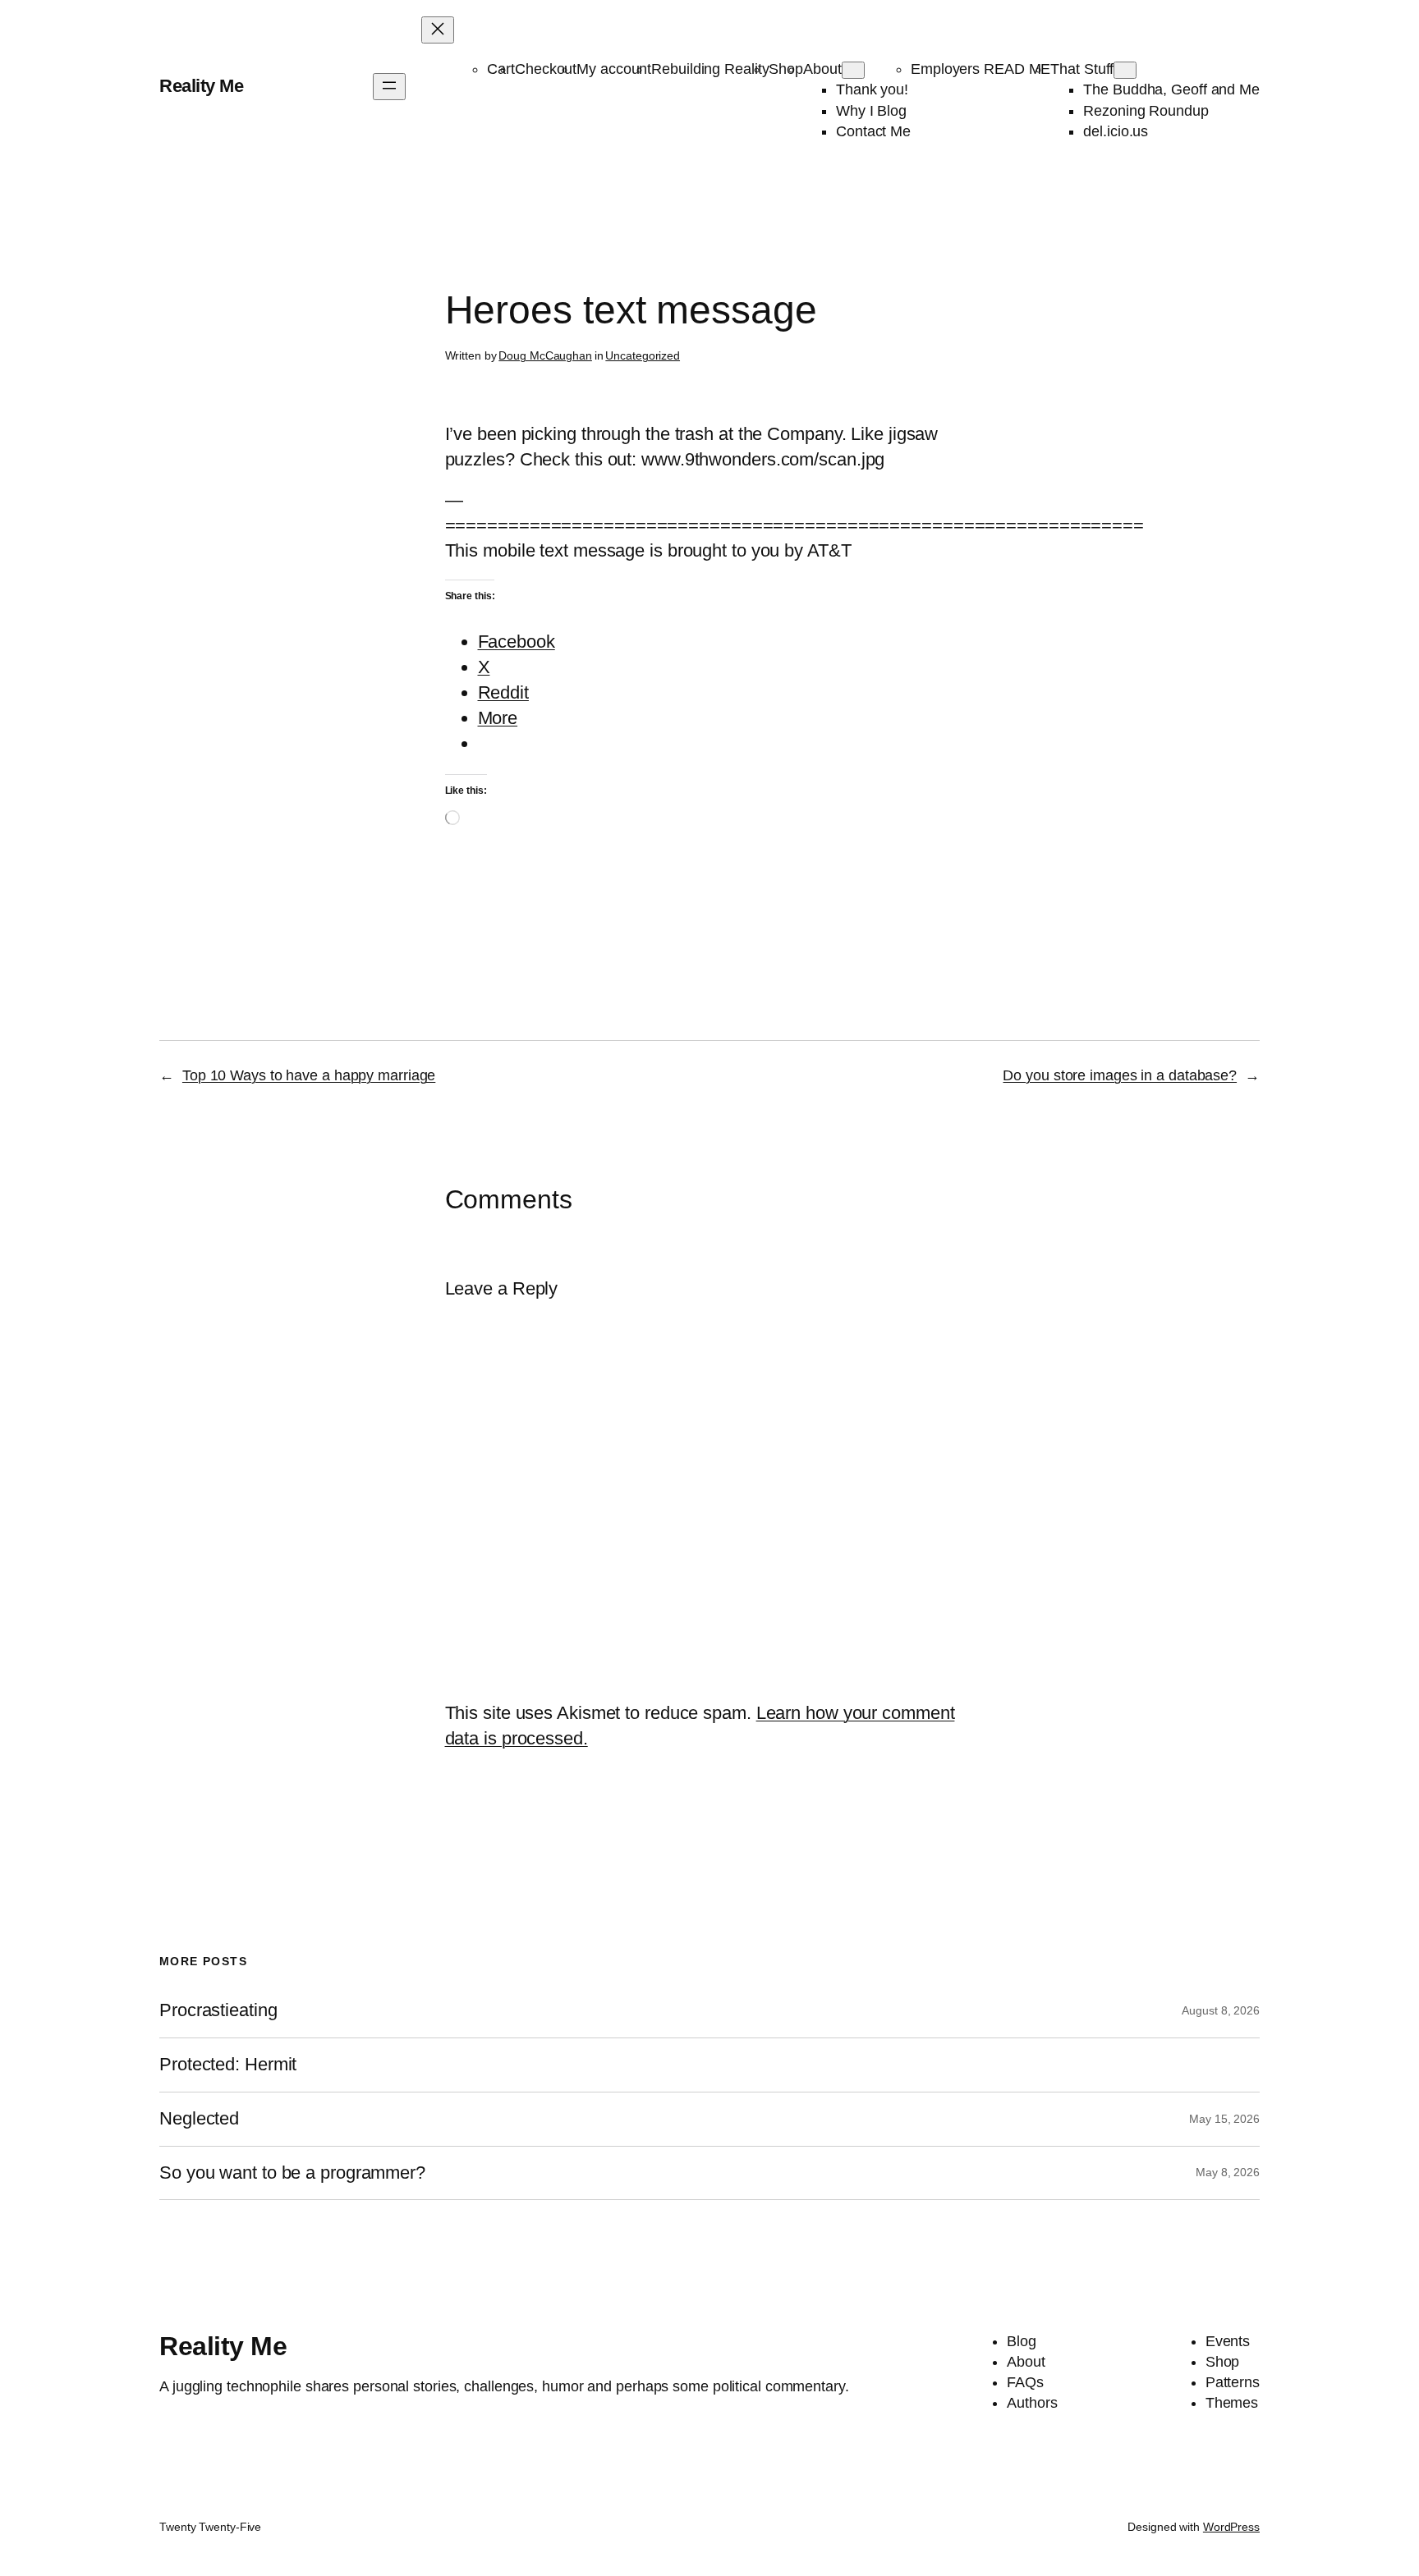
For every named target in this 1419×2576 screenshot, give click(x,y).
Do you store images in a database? (1120, 1075)
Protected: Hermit (228, 2065)
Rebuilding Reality (710, 69)
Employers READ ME (980, 69)
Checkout (546, 69)
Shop (786, 69)
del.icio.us (1116, 131)
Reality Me (201, 86)
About (822, 69)
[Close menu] (438, 30)
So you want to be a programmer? (292, 2173)
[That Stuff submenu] (1125, 70)
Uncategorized (643, 355)
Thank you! (872, 89)
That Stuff (1082, 69)
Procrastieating (218, 2010)
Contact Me (873, 131)
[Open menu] (389, 87)
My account (614, 69)
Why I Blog (871, 111)
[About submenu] (853, 70)
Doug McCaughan (545, 355)
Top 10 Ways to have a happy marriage (309, 1075)
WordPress (1231, 2527)
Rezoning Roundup (1146, 111)
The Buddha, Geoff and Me (1171, 89)
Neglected (199, 2119)
